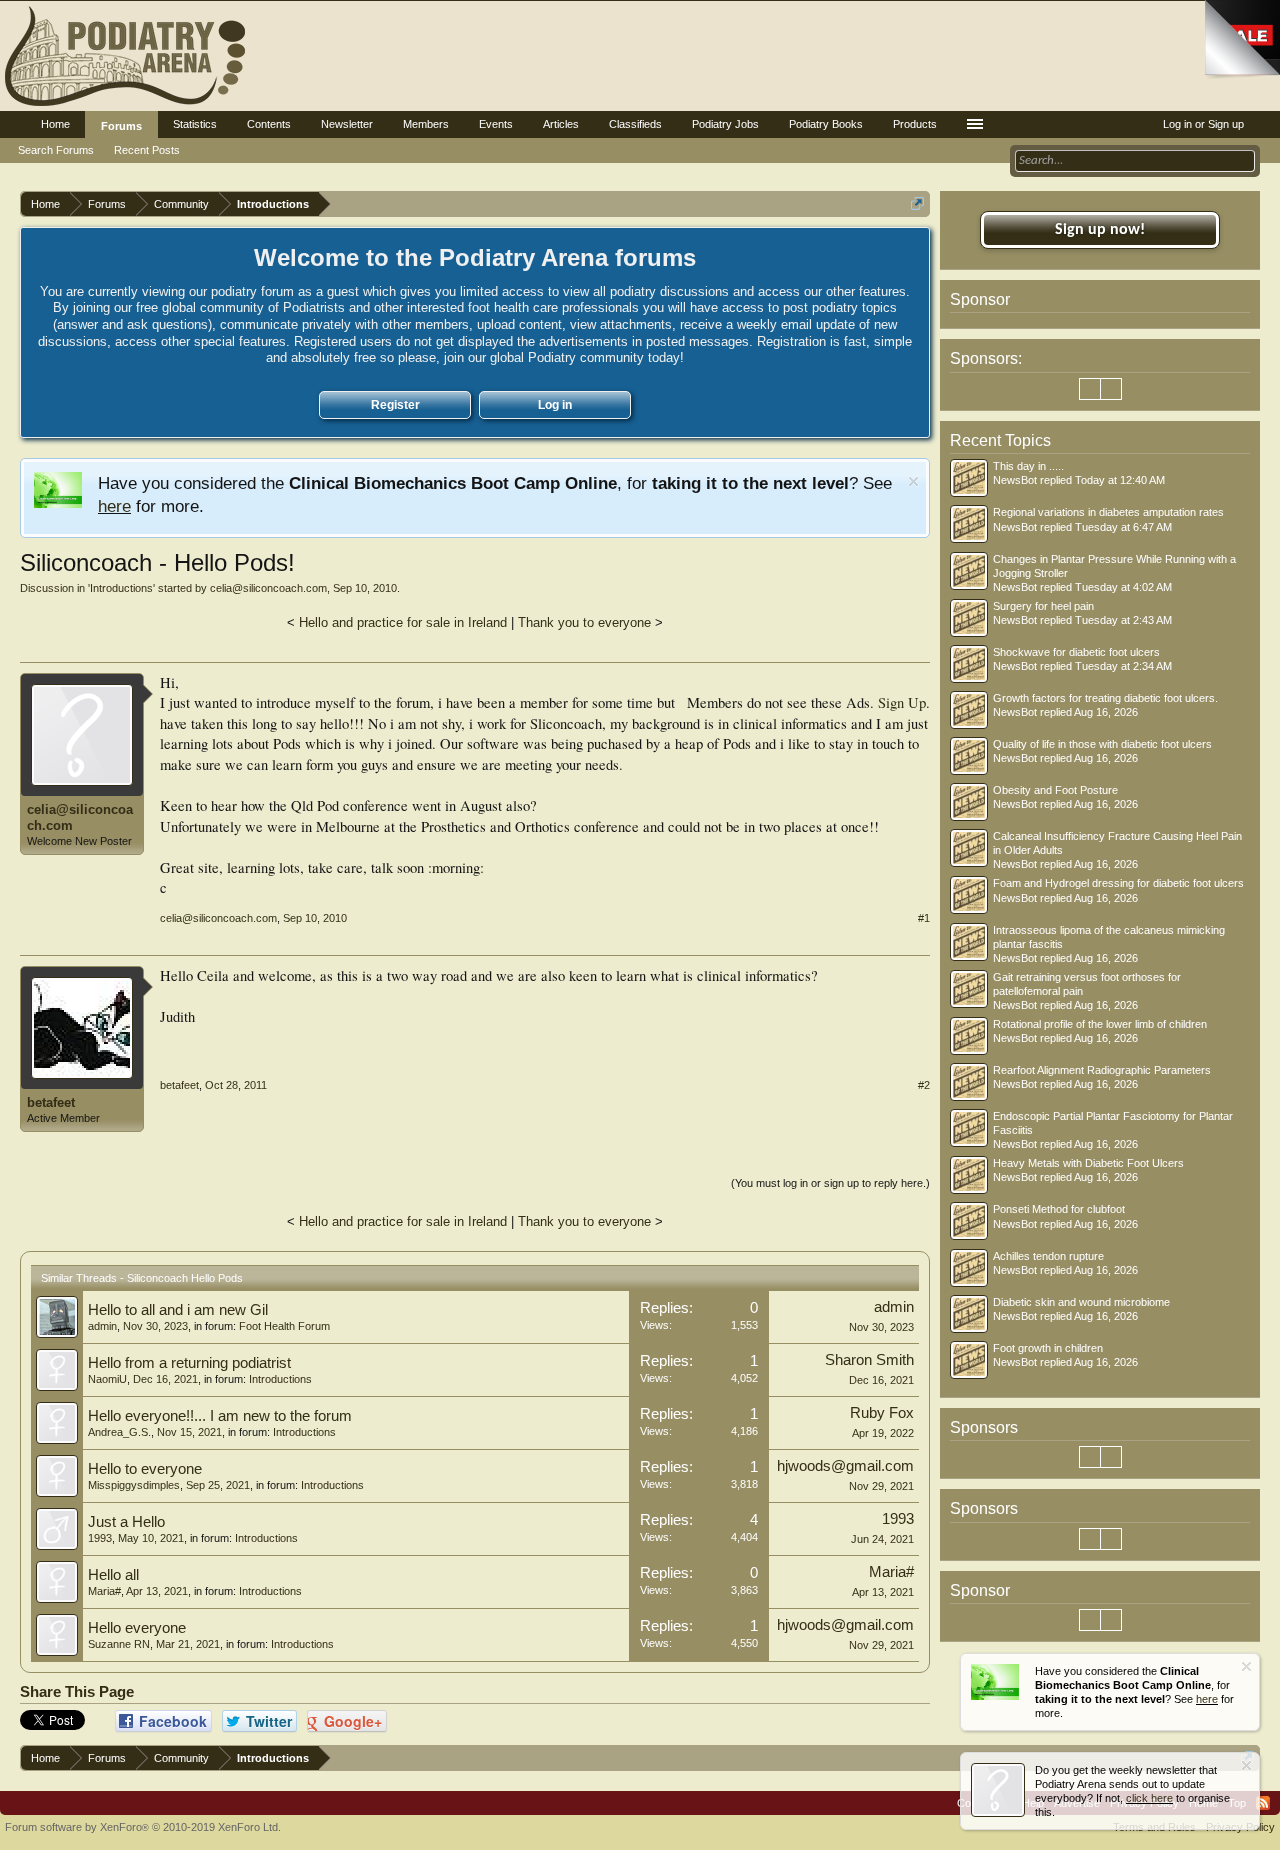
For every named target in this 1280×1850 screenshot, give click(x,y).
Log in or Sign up (1203, 124)
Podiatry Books (826, 124)
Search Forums (56, 150)
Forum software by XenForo (143, 1827)
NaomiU (107, 1379)
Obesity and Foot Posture (1055, 790)
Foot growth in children (1048, 1348)
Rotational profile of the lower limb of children (1100, 1024)
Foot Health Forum (284, 1326)
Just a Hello (126, 1522)
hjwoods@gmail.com (845, 1466)
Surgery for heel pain (1043, 606)
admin (102, 1326)
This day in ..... (1028, 466)
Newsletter (347, 124)
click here (1149, 1798)
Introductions (121, 588)
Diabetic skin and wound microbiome (1081, 1302)
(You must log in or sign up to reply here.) (830, 1183)
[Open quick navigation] (917, 203)
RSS (1263, 1803)
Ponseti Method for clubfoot (1059, 1209)
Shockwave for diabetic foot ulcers (1076, 652)
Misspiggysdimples (134, 1485)
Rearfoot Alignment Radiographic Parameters (1102, 1070)
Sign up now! (1100, 230)
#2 (924, 1085)
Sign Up (902, 702)
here (114, 506)
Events (496, 124)
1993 (100, 1538)
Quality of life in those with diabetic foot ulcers (1102, 744)
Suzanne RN (119, 1644)
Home (55, 124)
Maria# (104, 1591)
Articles (561, 124)
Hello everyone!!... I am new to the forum (220, 1416)
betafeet (51, 1102)
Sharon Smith (869, 1360)
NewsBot (1015, 480)
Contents (269, 124)
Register (395, 405)
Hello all (113, 1575)
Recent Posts (147, 150)
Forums (121, 126)
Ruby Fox (882, 1413)
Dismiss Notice (913, 481)
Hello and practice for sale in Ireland (403, 622)
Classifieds (635, 124)
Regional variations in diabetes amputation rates (1108, 512)
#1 (924, 918)
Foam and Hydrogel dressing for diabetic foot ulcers (1118, 883)
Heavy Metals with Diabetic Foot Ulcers (1088, 1163)
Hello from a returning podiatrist (189, 1363)
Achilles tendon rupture (1048, 1256)
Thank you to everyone (584, 622)
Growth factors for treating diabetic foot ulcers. (1105, 698)
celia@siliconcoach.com (268, 588)
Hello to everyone (145, 1469)
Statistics (195, 124)
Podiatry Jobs (725, 124)
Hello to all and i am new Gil (178, 1310)
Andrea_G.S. (119, 1432)
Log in (555, 405)
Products (915, 124)
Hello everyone (137, 1628)
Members (426, 124)
